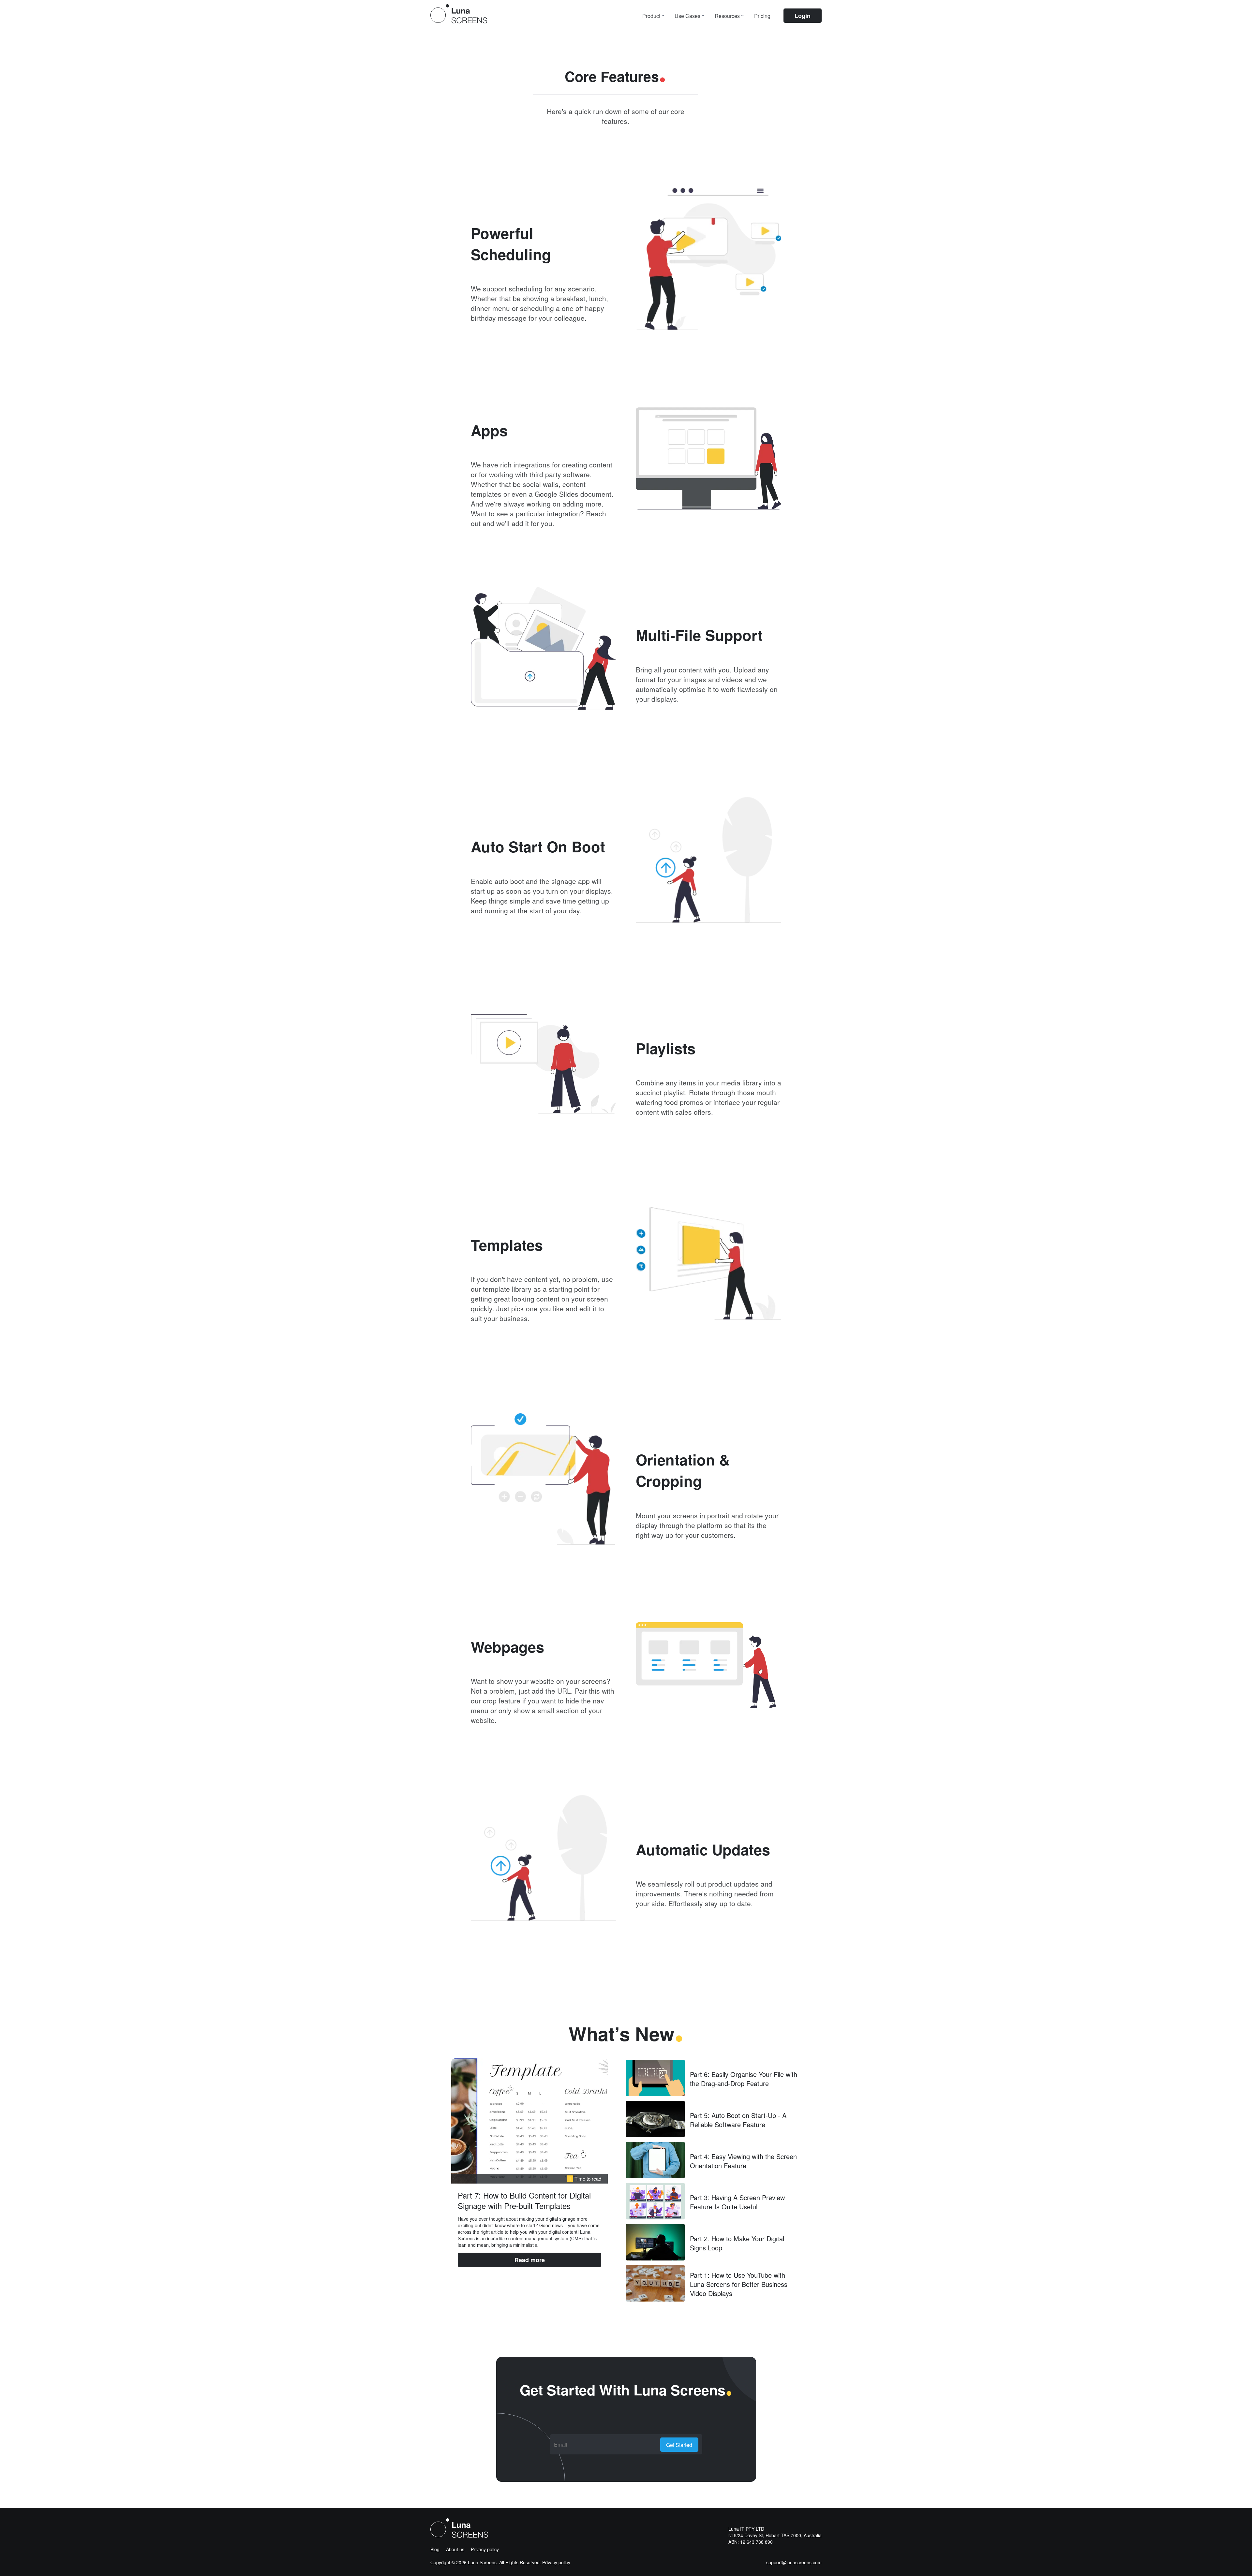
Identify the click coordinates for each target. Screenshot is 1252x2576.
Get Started (679, 2445)
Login (803, 16)
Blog (435, 2549)
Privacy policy (485, 2549)
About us (455, 2549)
